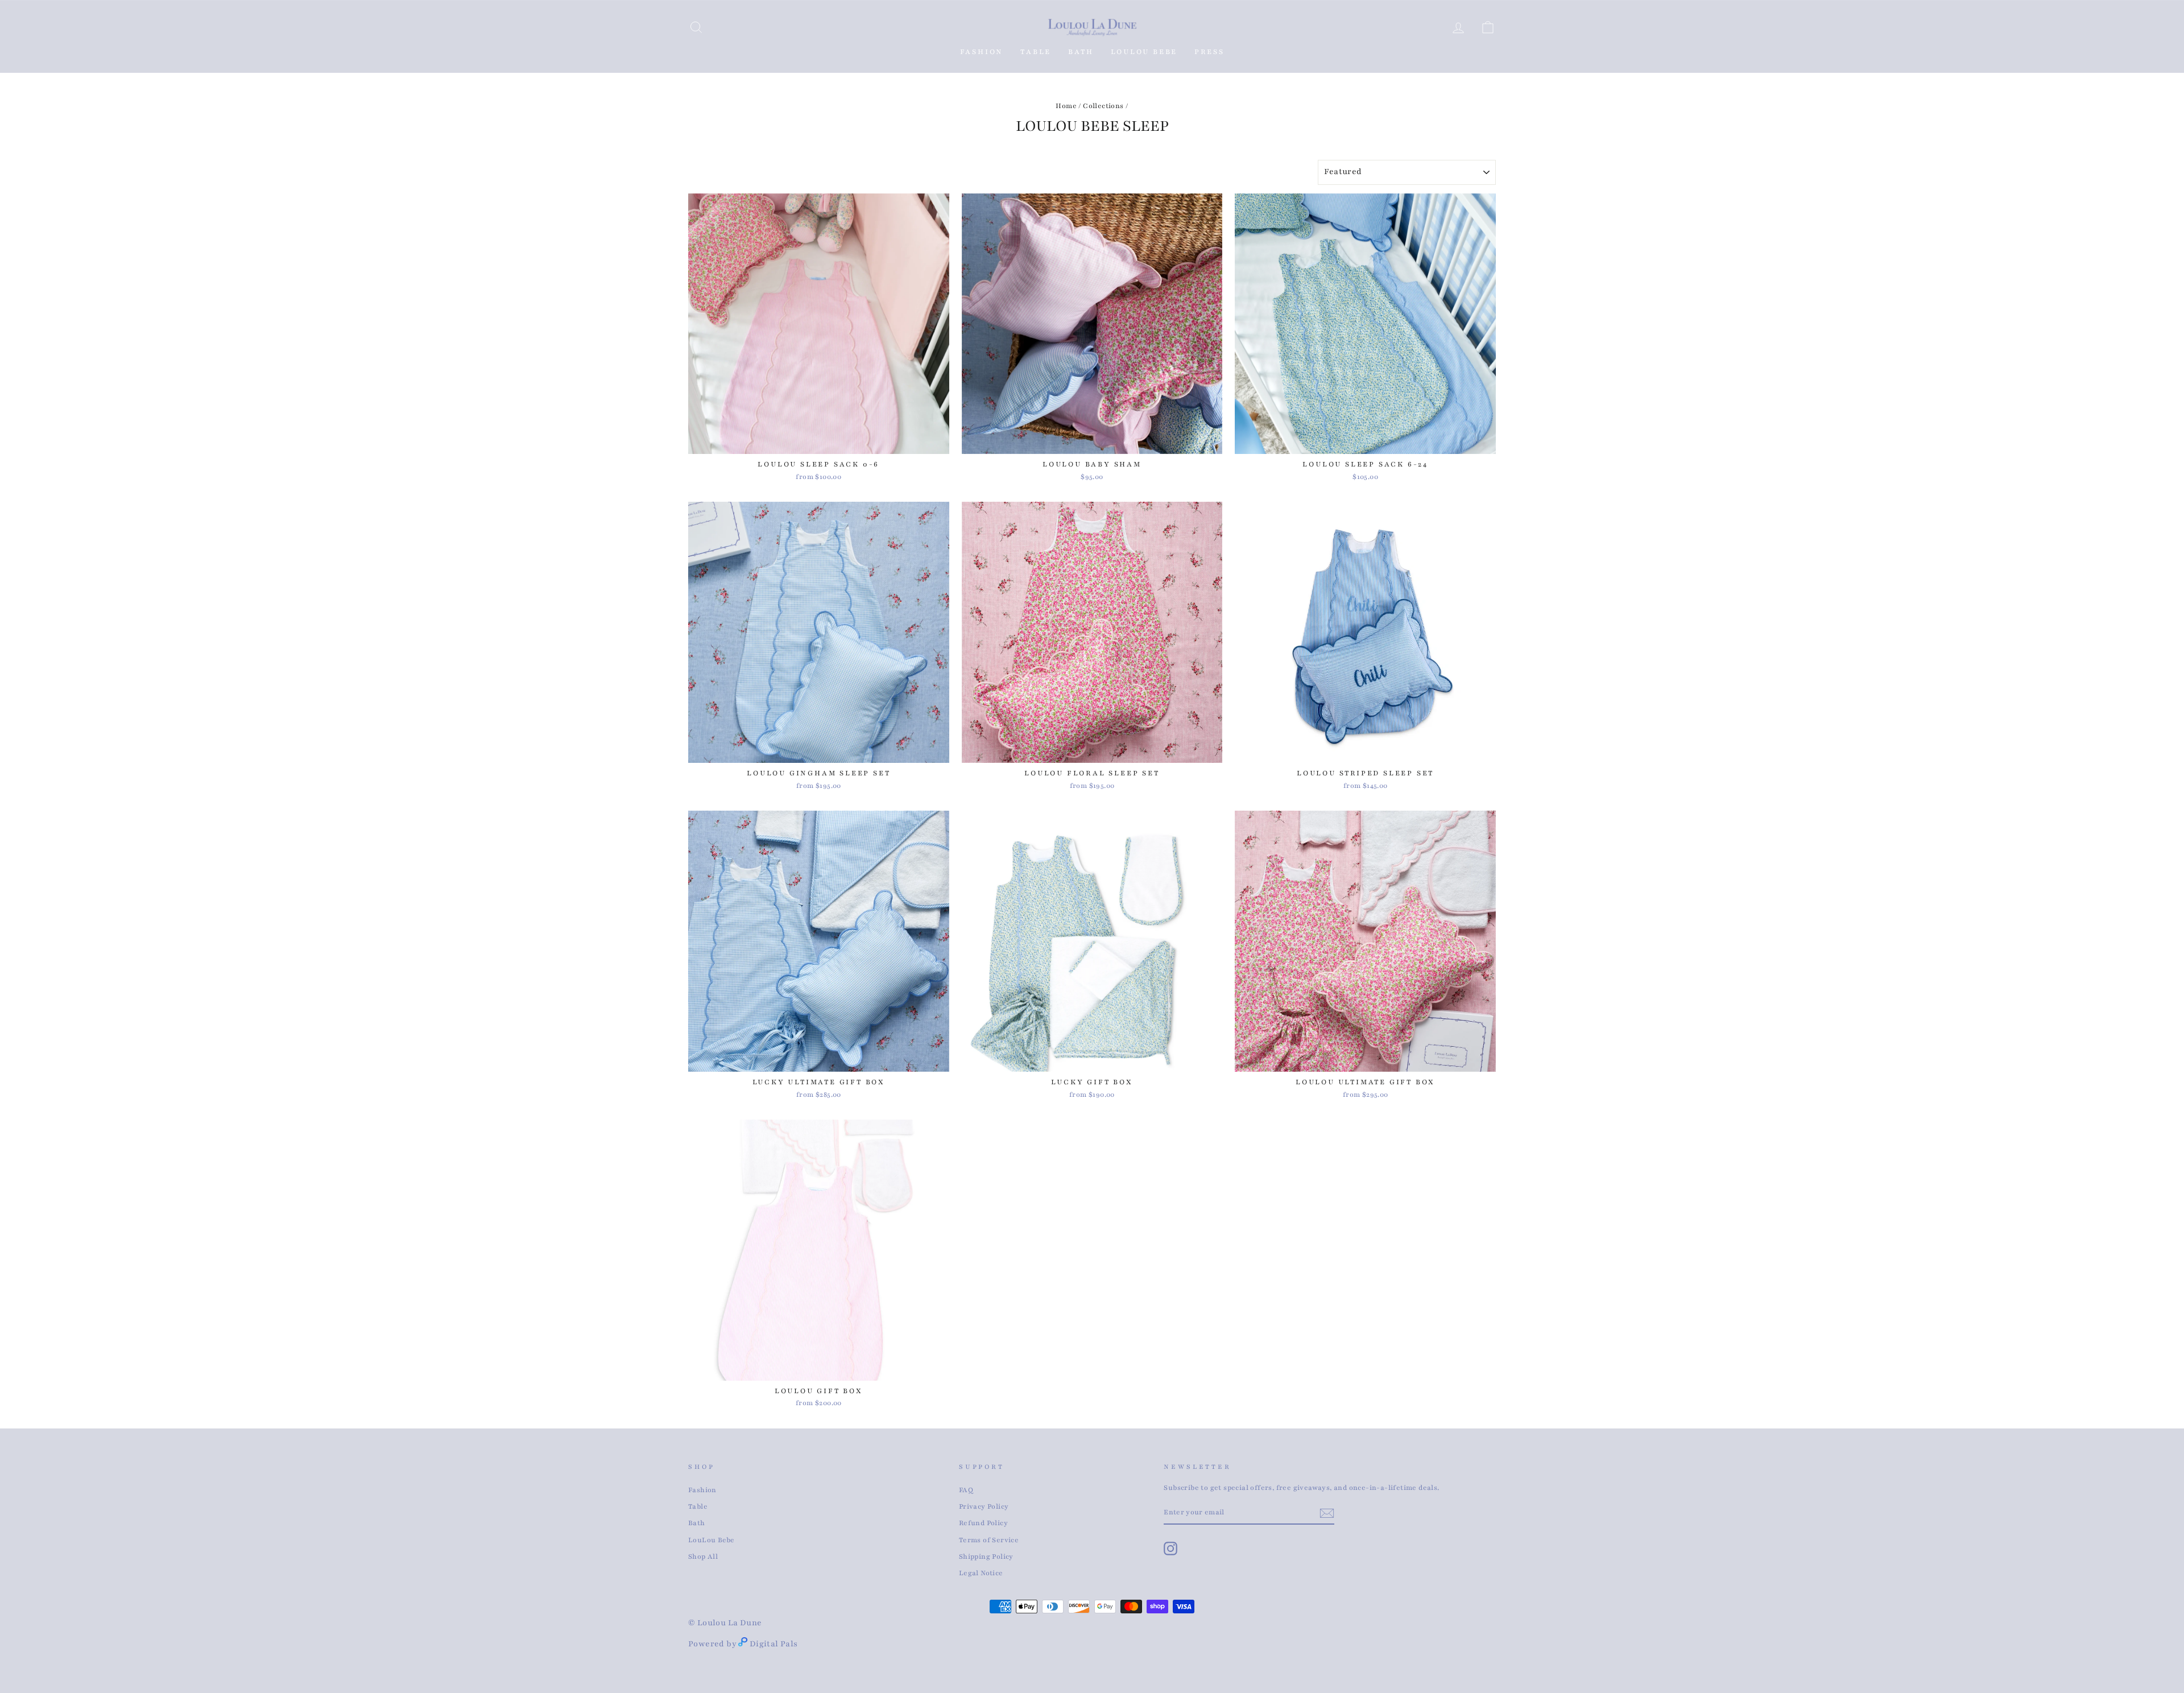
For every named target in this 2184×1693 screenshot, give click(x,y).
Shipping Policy (986, 1556)
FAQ (966, 1490)
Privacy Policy (984, 1506)
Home (1066, 106)
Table (698, 1506)
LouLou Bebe (711, 1540)
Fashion (982, 52)
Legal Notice (981, 1573)
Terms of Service (989, 1540)
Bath (697, 1523)
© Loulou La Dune (725, 1623)
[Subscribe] (1327, 1513)
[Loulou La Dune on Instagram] (1170, 1549)
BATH (1081, 52)
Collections (1103, 106)
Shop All (703, 1556)
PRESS (1209, 52)
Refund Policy (983, 1523)
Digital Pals (774, 1644)
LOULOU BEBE (1144, 52)
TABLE (1036, 52)
